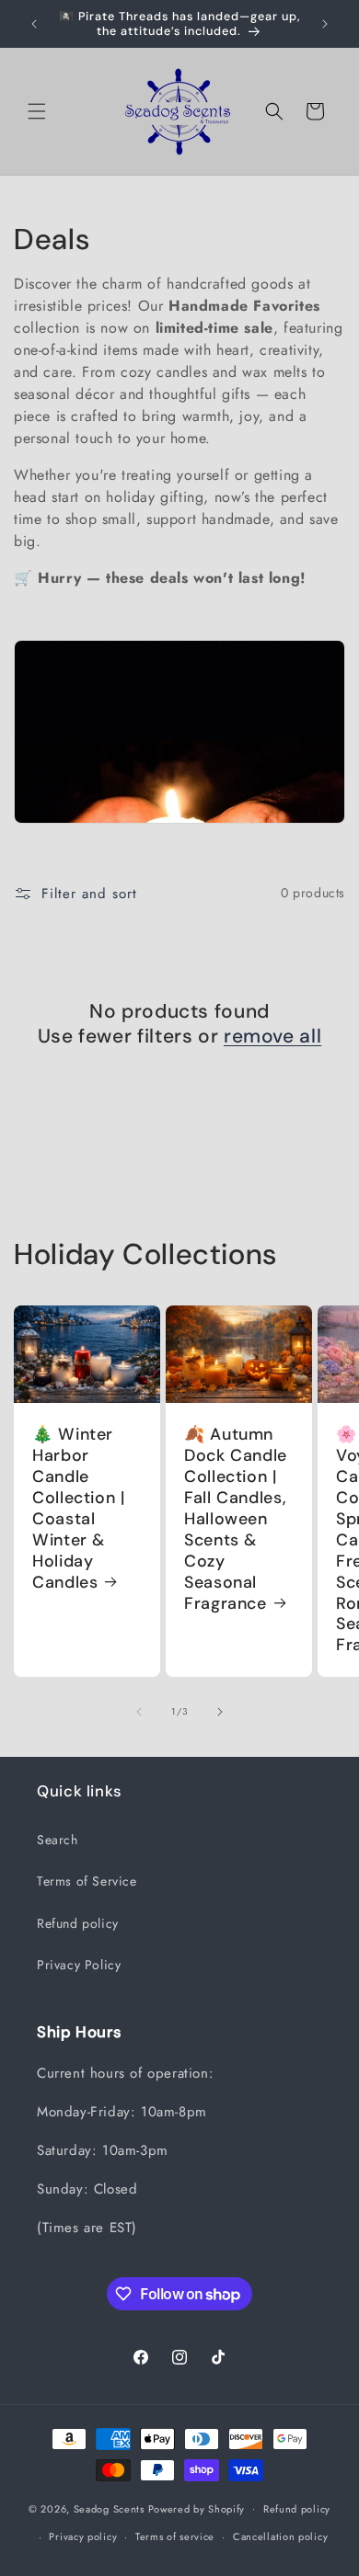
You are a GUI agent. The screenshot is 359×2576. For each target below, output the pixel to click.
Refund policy (78, 1923)
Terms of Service (87, 1881)
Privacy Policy (79, 1965)
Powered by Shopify (197, 2508)
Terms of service (175, 2536)
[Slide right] (220, 1712)
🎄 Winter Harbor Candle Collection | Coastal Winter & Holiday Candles (79, 1509)
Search (58, 1840)
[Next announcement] (325, 24)
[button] (37, 111)
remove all (272, 1037)
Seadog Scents (109, 2508)
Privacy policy (83, 2536)
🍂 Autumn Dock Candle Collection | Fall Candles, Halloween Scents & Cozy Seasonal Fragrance (236, 1519)
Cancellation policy (280, 2536)
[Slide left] (139, 1712)
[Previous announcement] (34, 24)
